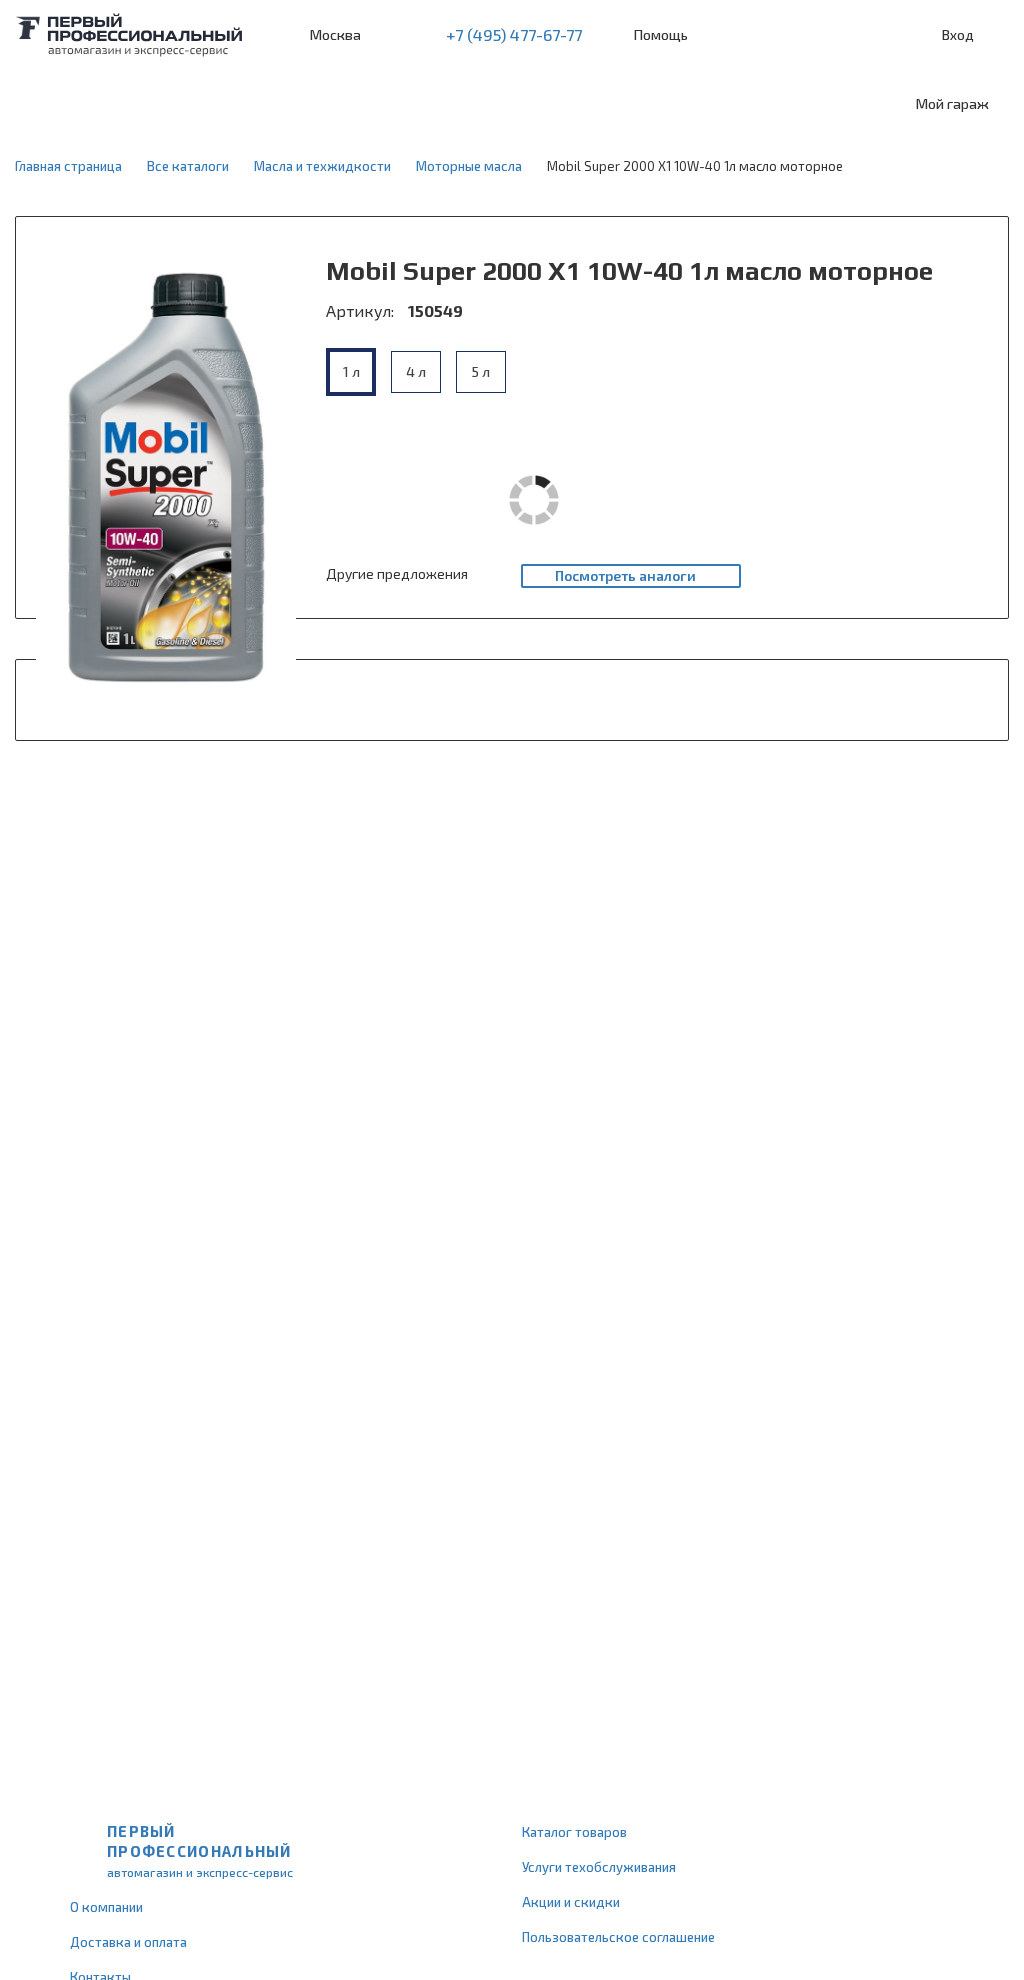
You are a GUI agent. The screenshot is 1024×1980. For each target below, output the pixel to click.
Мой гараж (952, 103)
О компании (106, 1907)
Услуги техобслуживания (599, 1867)
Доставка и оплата (128, 1942)
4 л (416, 371)
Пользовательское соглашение (618, 1937)
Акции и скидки (571, 1902)
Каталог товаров (574, 1832)
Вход (958, 34)
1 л (351, 371)
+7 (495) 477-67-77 (514, 34)
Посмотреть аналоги (625, 575)
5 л (481, 371)
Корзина (999, 35)
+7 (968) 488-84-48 (394, 35)
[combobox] (162, 104)
